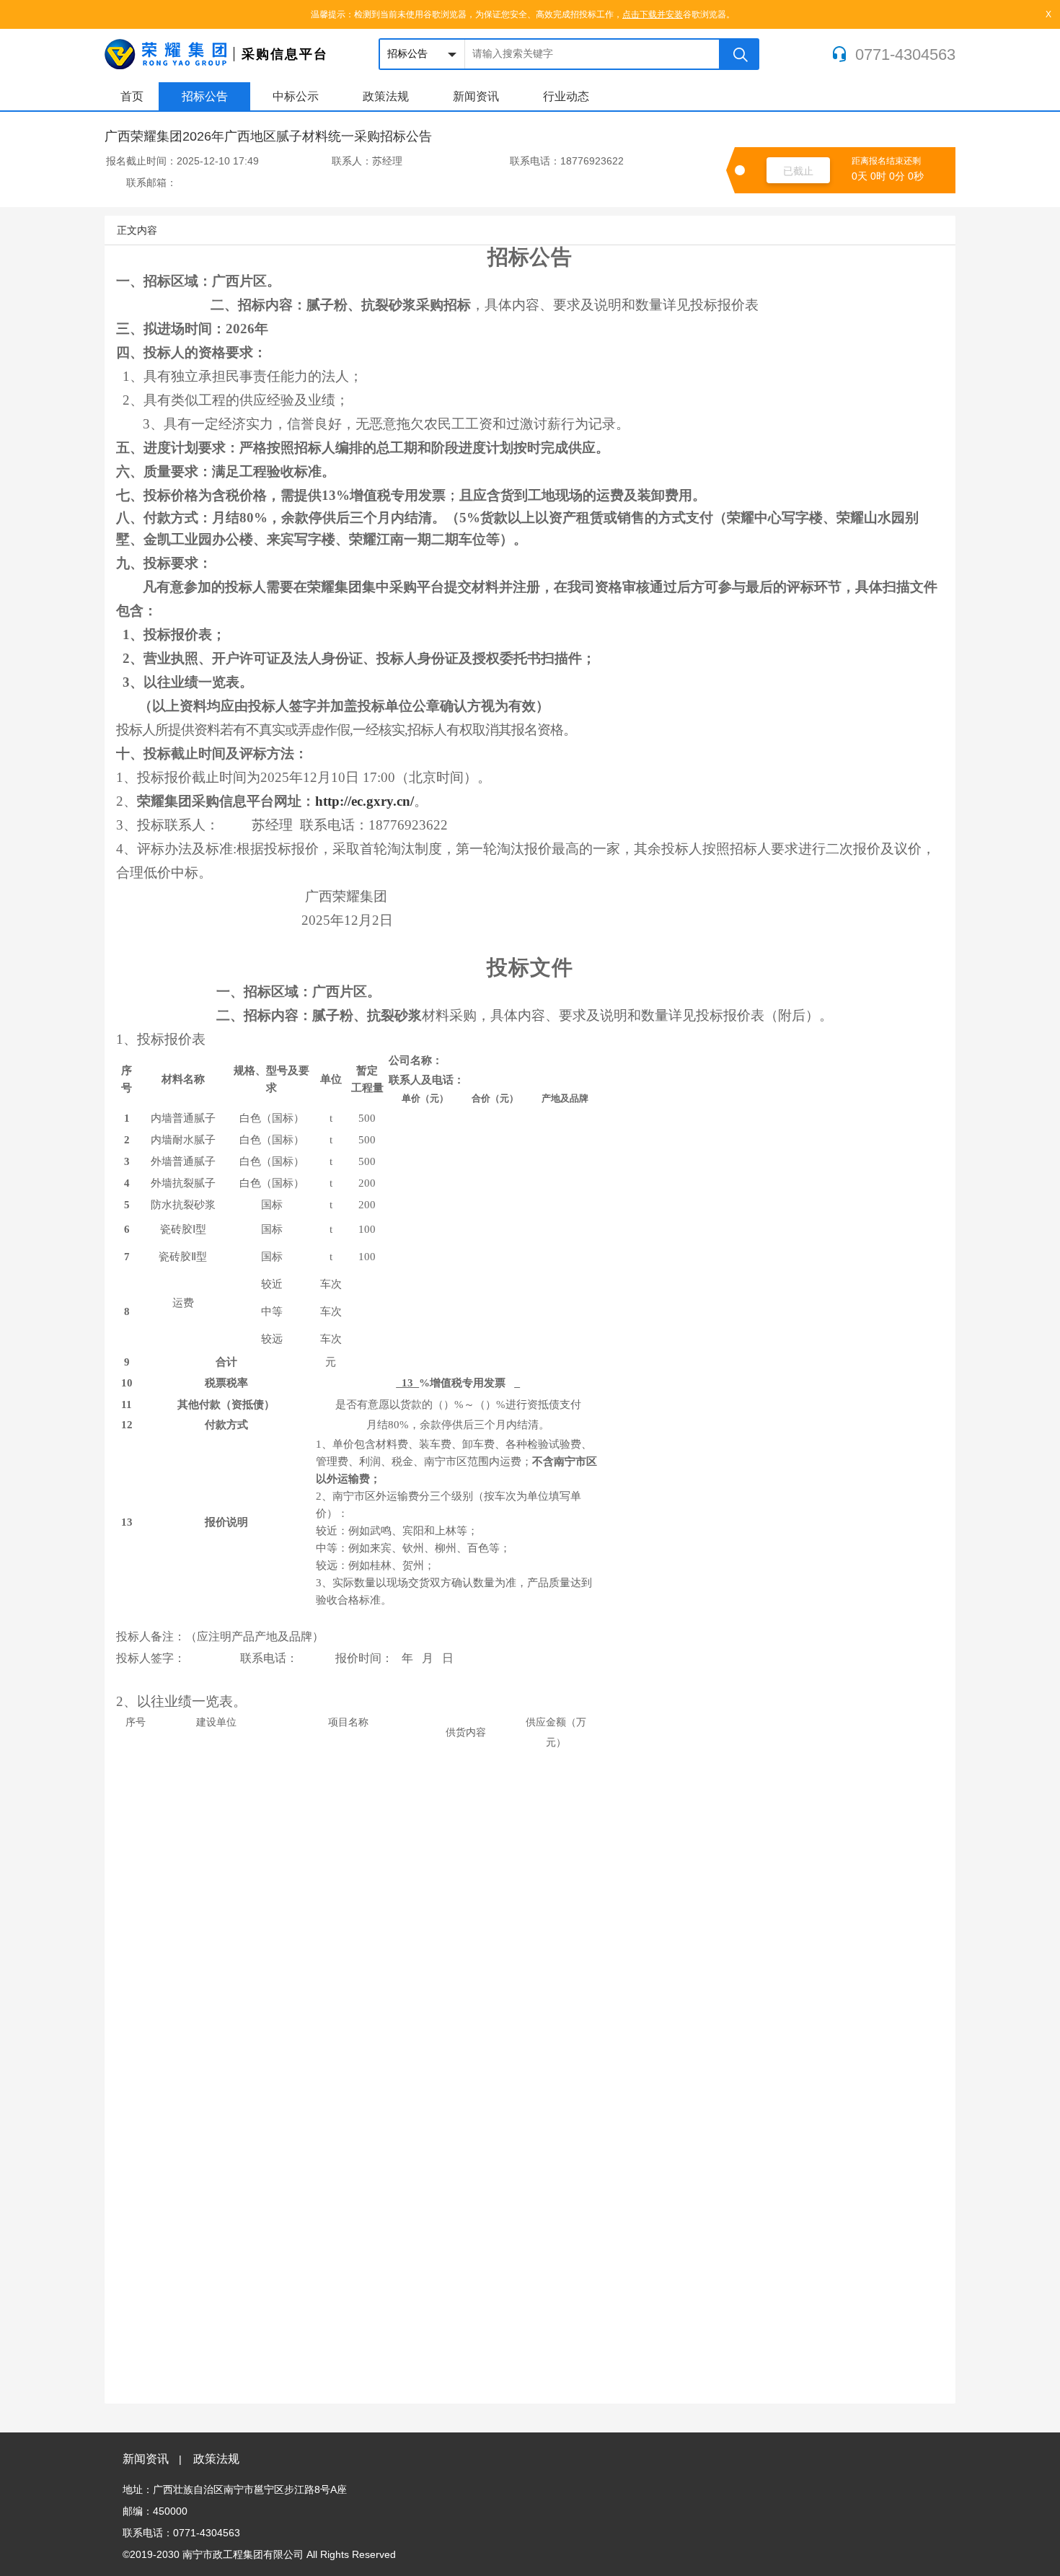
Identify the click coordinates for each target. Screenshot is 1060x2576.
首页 (132, 96)
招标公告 (205, 96)
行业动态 (566, 96)
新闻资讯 (476, 96)
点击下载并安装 (653, 14)
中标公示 (296, 96)
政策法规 (386, 96)
